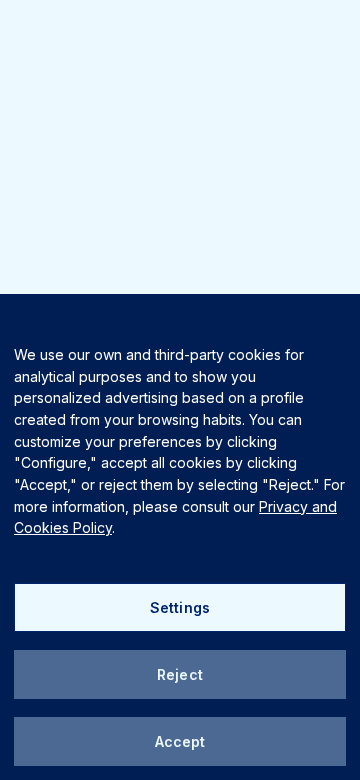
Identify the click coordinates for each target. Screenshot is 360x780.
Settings (180, 607)
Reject (180, 674)
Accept (180, 741)
